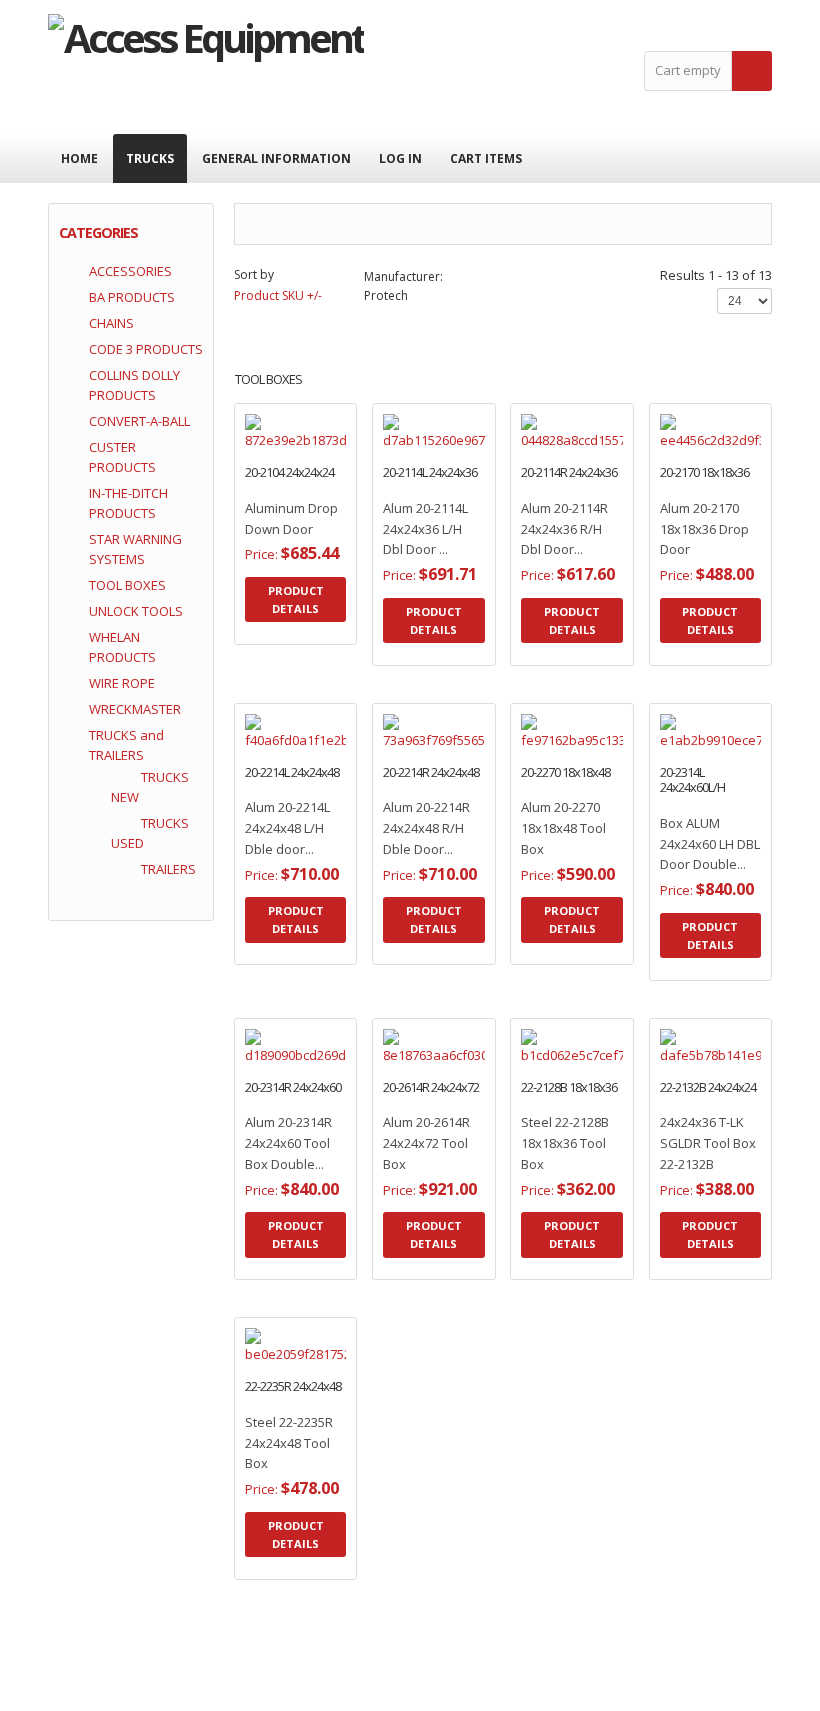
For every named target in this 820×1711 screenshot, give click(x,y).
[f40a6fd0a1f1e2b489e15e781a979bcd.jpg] (276, 756)
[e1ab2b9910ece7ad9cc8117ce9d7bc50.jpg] (691, 756)
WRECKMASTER (135, 709)
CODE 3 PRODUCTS (146, 349)
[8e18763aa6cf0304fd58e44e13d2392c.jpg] (414, 1071)
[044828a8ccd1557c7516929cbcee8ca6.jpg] (553, 456)
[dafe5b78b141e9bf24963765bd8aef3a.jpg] (691, 1071)
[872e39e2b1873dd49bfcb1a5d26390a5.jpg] (276, 456)
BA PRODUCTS (132, 297)
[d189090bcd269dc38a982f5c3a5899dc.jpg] (276, 1071)
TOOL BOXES (127, 585)
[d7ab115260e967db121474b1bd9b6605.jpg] (414, 456)
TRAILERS (168, 869)
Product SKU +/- (278, 295)
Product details (315, 456)
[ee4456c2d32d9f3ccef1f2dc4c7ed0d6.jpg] (691, 456)
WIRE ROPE (122, 683)
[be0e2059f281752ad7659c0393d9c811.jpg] (276, 1370)
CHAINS (111, 323)
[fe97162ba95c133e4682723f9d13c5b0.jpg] (553, 756)
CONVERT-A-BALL (139, 421)
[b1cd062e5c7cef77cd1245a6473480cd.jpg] (553, 1071)
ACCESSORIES (130, 271)
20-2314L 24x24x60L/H (692, 780)
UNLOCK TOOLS (136, 611)
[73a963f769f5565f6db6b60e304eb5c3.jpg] (414, 756)
